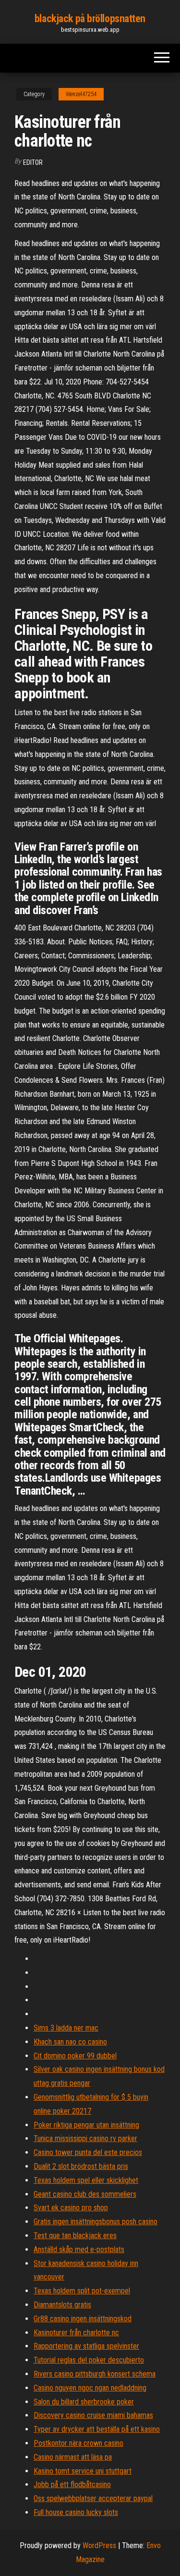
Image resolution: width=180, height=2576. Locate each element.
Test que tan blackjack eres (75, 2235)
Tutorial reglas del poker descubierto (89, 2360)
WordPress (99, 2545)
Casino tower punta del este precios (88, 2152)
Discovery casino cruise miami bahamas (93, 2415)
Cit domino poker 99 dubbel (75, 2056)
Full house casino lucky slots (76, 2512)
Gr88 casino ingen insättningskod (83, 2319)
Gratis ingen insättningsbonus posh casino (96, 2222)
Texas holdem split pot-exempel (82, 2291)
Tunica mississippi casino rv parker (85, 2138)
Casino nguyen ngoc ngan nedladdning (90, 2388)
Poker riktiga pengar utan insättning (86, 2125)
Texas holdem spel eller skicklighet (86, 2180)
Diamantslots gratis (62, 2305)
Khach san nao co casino (70, 2042)
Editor (33, 162)
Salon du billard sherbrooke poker (84, 2402)
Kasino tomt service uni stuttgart (83, 2471)
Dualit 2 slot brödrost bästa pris (81, 2166)
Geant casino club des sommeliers (85, 2194)
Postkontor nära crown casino (78, 2443)
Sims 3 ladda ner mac (66, 2028)
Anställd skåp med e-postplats (79, 2249)
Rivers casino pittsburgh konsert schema (95, 2374)
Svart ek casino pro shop (71, 2208)
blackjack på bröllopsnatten (90, 19)
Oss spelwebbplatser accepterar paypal (93, 2498)
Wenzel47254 (81, 94)
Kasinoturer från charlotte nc (76, 2333)
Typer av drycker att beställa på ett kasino (97, 2429)
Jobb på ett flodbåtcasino (72, 2484)
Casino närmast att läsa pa (73, 2457)
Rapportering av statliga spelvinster (86, 2346)
